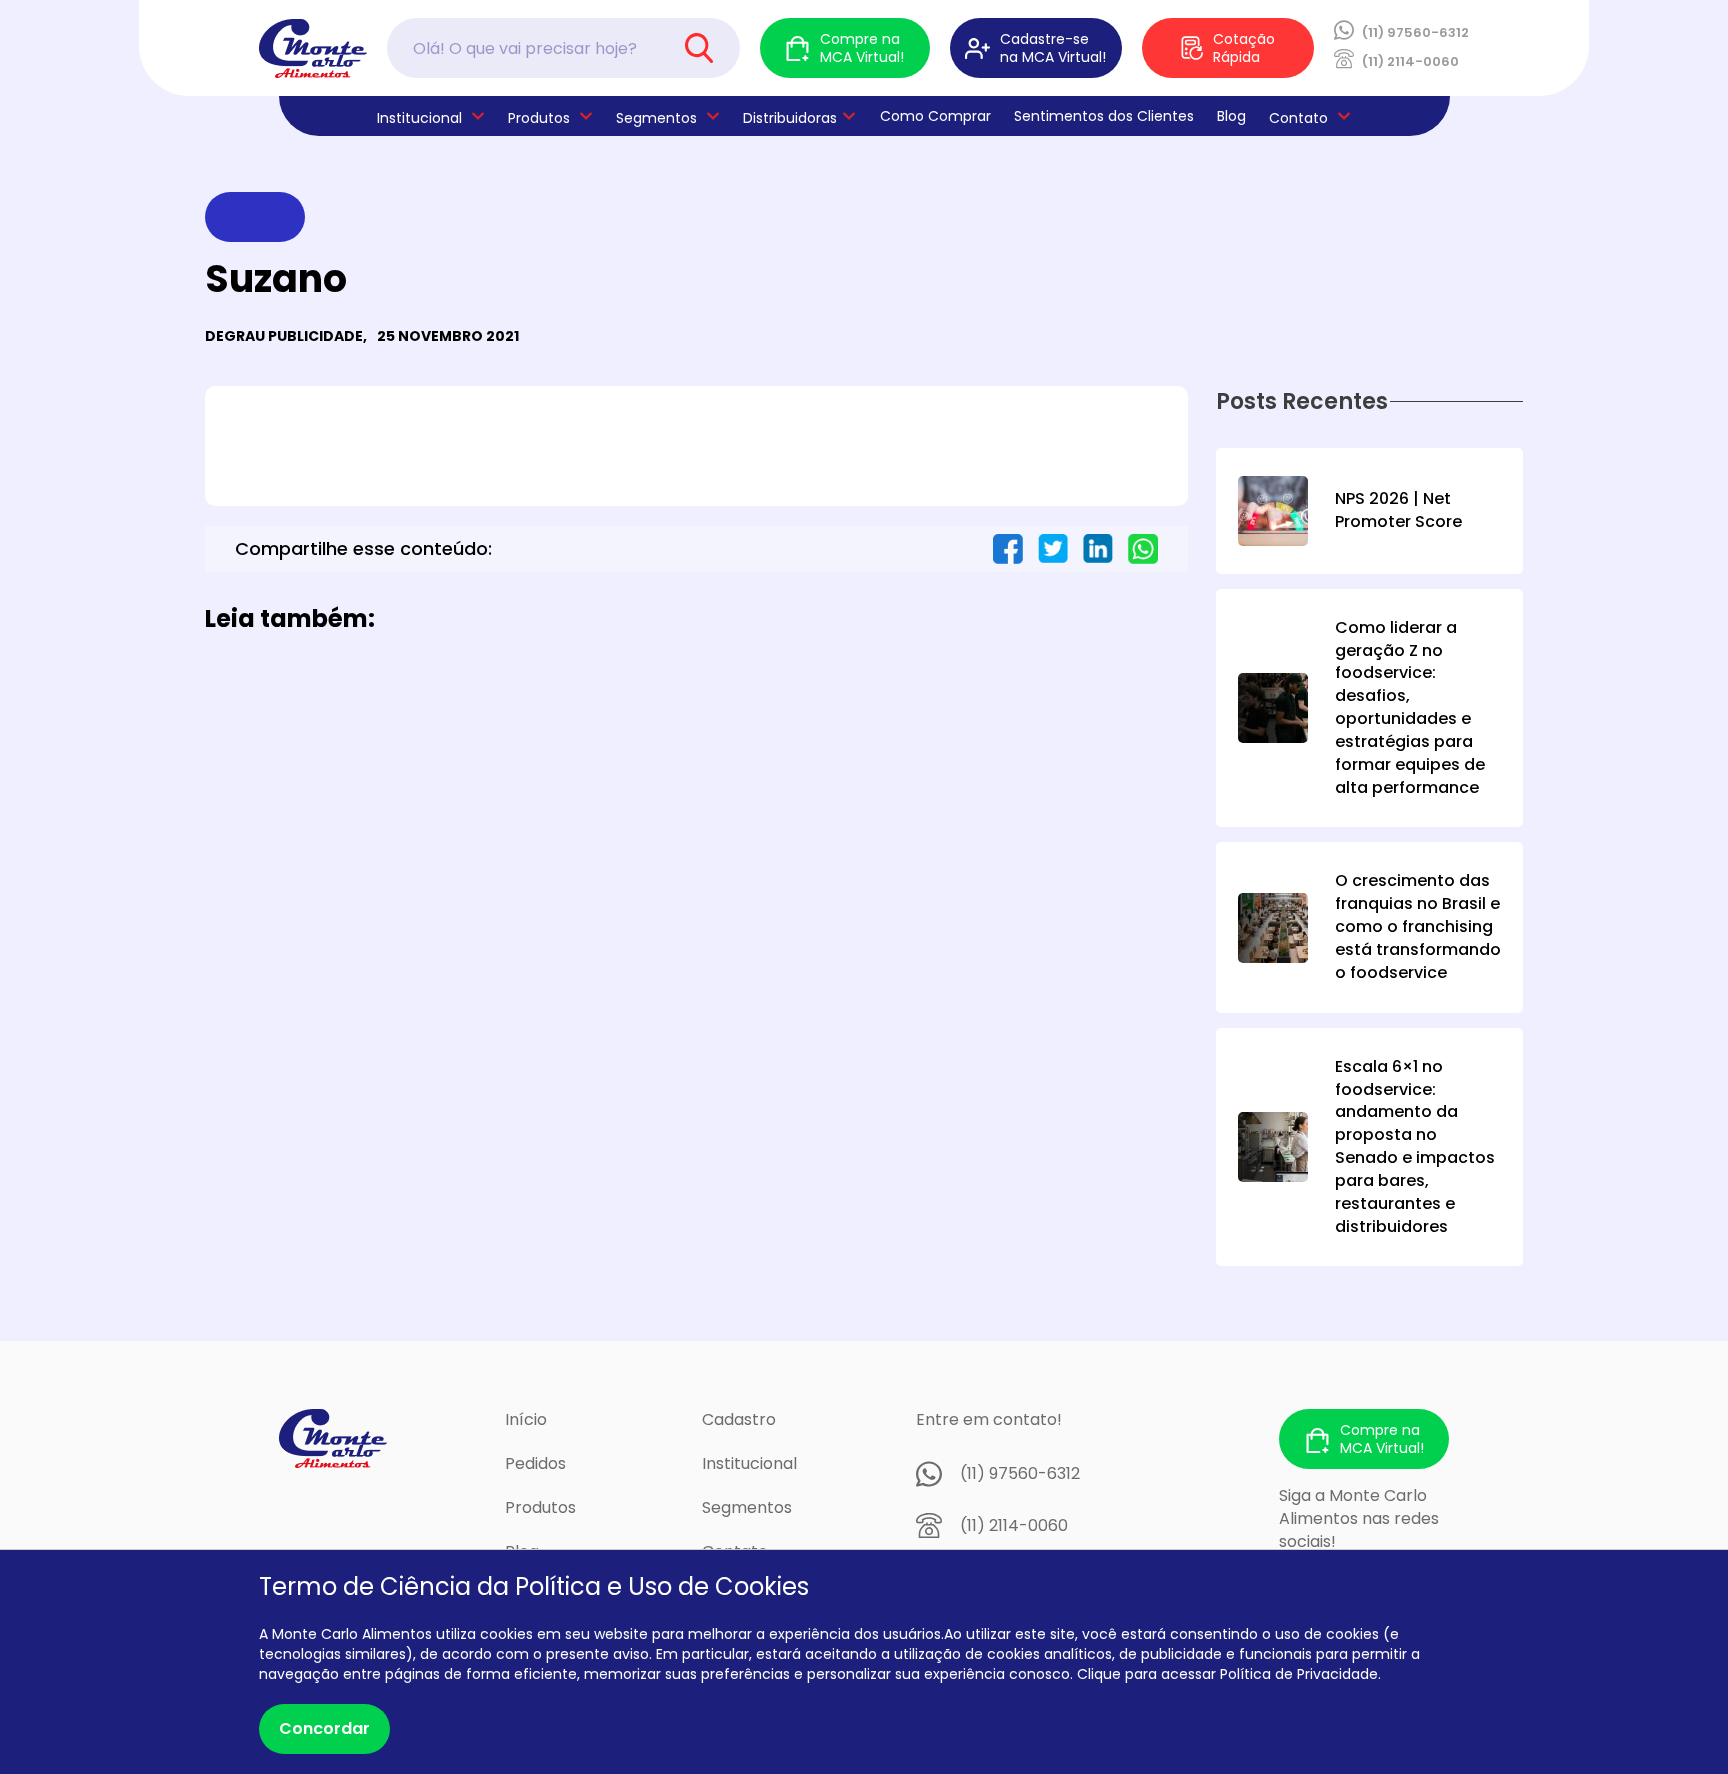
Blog (1231, 116)
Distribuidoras (790, 118)
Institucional (749, 1463)
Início (526, 1419)
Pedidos (535, 1463)
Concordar (324, 1728)
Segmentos (656, 118)
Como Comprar (935, 116)
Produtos (539, 118)
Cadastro (739, 1419)
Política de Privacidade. (1300, 1674)
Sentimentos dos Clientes (1104, 116)
